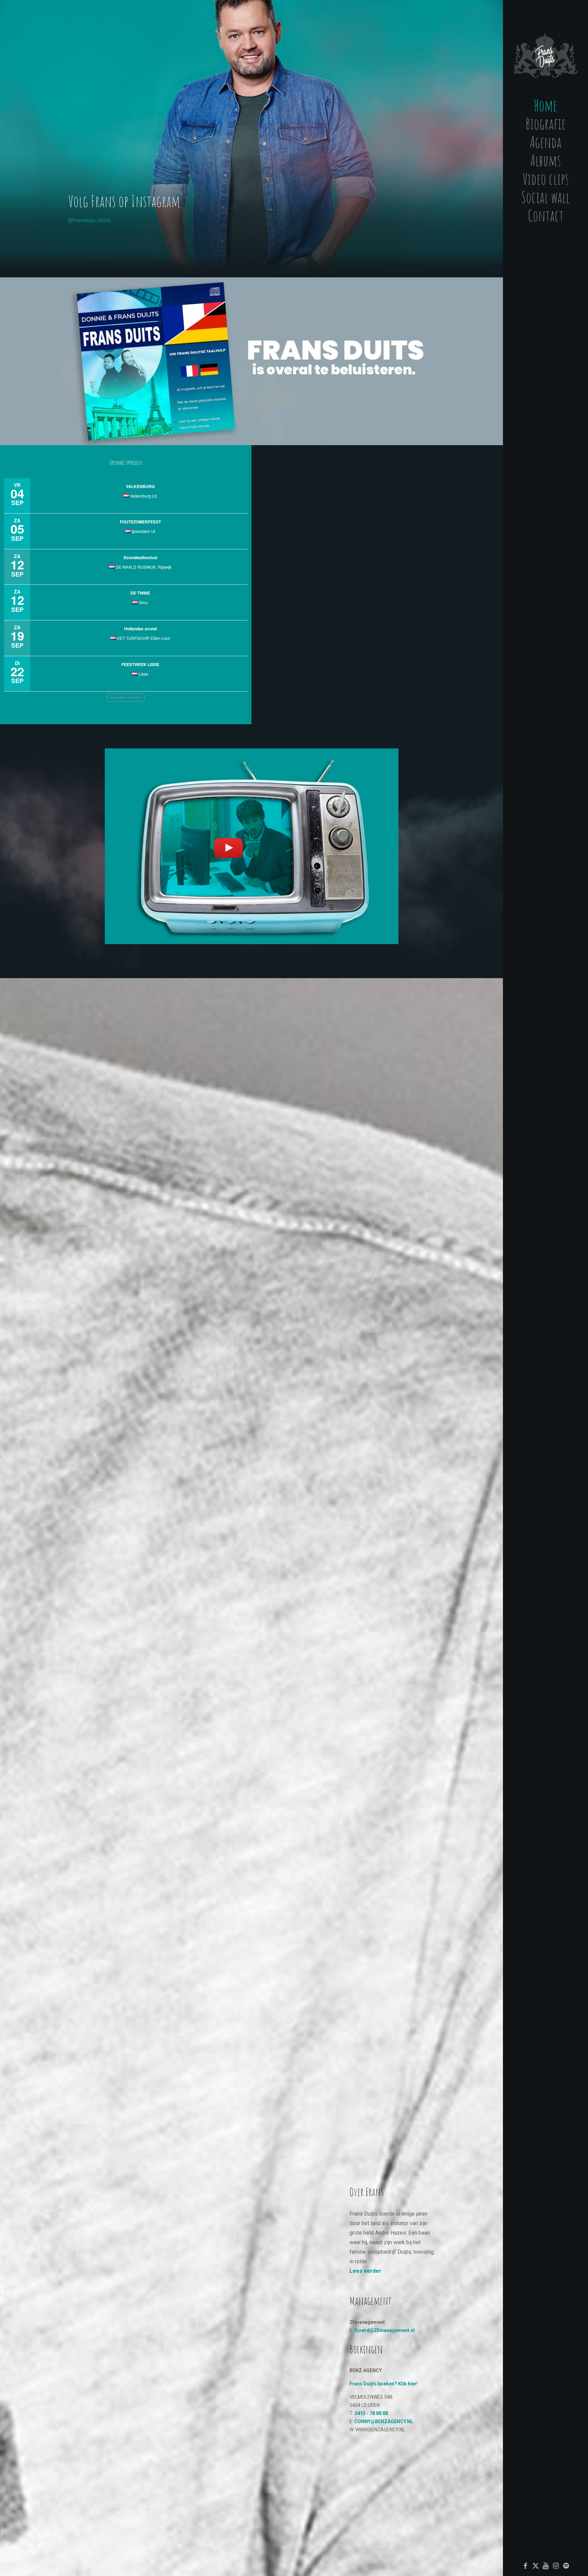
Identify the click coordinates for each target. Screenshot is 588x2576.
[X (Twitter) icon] (536, 2566)
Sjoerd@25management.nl (385, 2330)
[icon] (566, 2566)
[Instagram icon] (556, 2566)
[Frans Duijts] (545, 49)
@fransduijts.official (89, 220)
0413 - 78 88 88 (371, 2413)
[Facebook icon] (525, 2566)
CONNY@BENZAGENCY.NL (384, 2421)
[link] (251, 361)
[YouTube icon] (546, 2566)
